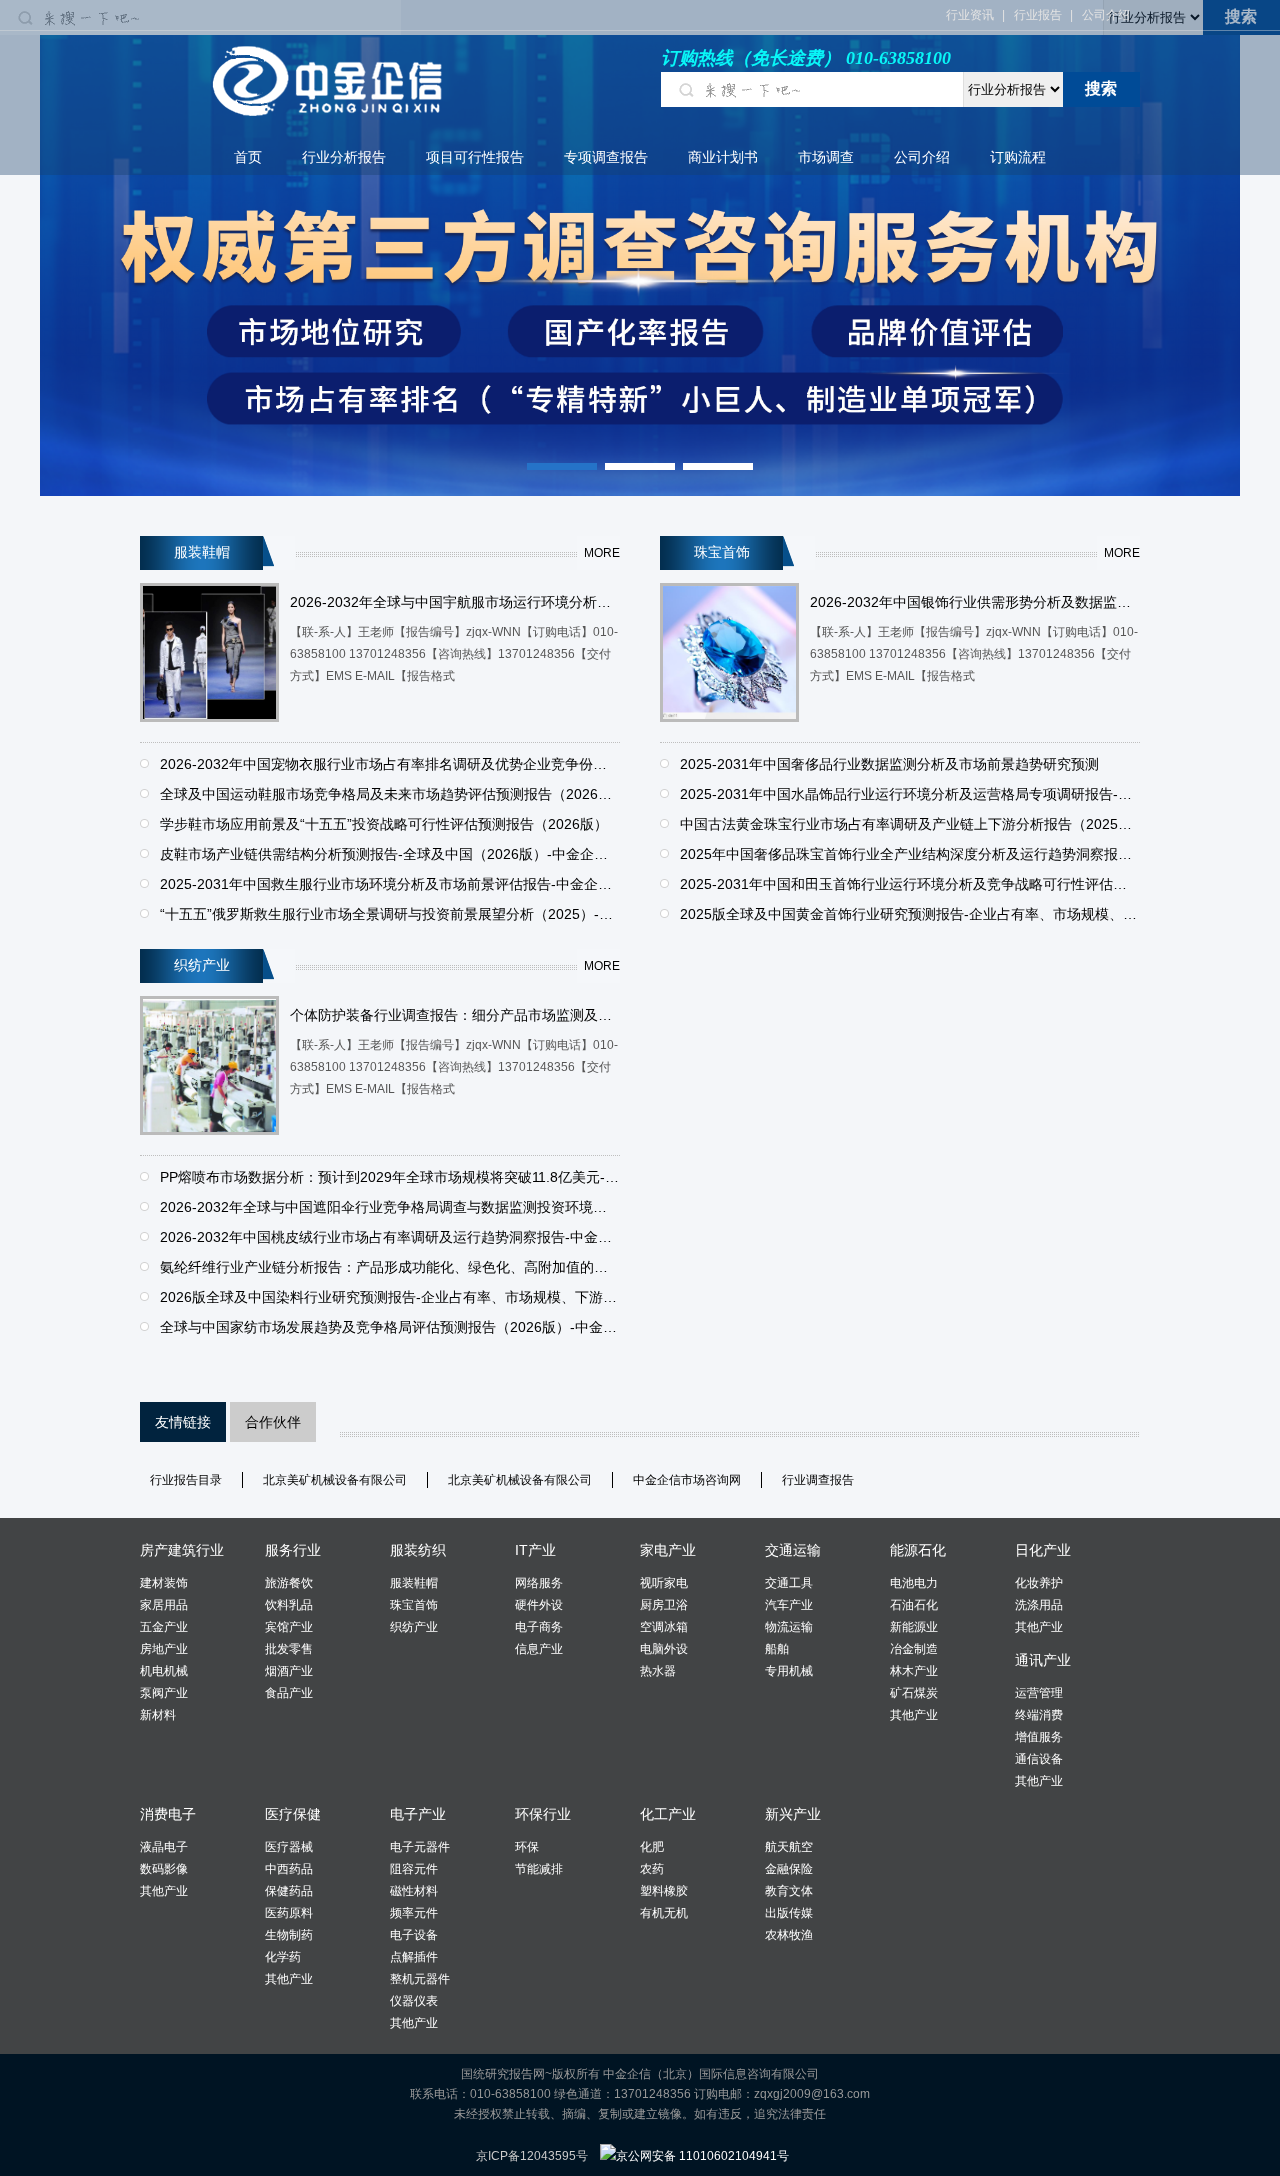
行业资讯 (970, 15)
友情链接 (183, 1422)
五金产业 (164, 1627)
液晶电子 (164, 1847)
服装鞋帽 (414, 1583)
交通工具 (789, 1583)
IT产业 (535, 1550)
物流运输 (789, 1627)
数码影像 (164, 1869)
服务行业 (293, 1550)
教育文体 (789, 1891)
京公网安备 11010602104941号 (702, 2156)
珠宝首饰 (414, 1605)
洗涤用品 (1039, 1605)
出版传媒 (789, 1913)
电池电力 (914, 1583)
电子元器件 (420, 1847)
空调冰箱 (664, 1627)
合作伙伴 (273, 1422)
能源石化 (918, 1550)
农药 (652, 1869)
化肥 (652, 1847)
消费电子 (168, 1814)
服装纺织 (418, 1550)
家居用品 (164, 1605)
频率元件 (414, 1913)
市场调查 (826, 157)
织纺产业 (414, 1627)
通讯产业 (1043, 1660)
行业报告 (1038, 15)
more (602, 553)
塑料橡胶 (664, 1891)
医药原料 (289, 1913)
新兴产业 (793, 1814)
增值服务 (1039, 1737)
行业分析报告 (344, 157)
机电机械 (164, 1671)
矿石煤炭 (914, 1693)
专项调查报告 (606, 157)
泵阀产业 (164, 1693)
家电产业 (668, 1550)
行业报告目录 (186, 1480)
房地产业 (164, 1649)
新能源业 (914, 1627)
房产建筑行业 (182, 1550)
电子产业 (418, 1814)
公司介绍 (1106, 15)
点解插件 (414, 1957)
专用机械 (789, 1671)
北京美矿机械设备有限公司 (335, 1480)
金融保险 (789, 1869)
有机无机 (664, 1913)
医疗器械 (289, 1847)
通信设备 (1039, 1759)
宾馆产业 (289, 1627)
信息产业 (539, 1649)
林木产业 (914, 1671)
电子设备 (414, 1935)
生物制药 (289, 1935)
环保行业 (543, 1814)
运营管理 (1039, 1693)
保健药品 (289, 1891)
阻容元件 (414, 1869)
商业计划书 (723, 157)
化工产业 (668, 1814)
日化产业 (1043, 1550)
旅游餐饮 (289, 1583)
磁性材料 (414, 1891)
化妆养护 (1039, 1583)
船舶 (777, 1649)
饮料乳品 (289, 1605)
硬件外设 (539, 1605)
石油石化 (914, 1605)
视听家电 (664, 1583)
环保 (527, 1847)
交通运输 (793, 1550)
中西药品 (289, 1869)
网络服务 (539, 1583)
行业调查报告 (818, 1480)
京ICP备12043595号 (532, 2156)
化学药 (283, 1957)
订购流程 (1018, 157)
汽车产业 (789, 1605)
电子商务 (539, 1627)
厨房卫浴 (664, 1605)
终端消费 (1039, 1715)
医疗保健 (293, 1814)
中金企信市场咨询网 (687, 1480)
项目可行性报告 (475, 157)
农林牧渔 (789, 1935)
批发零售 (289, 1649)
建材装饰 (164, 1583)
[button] (562, 466)
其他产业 (914, 1715)
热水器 (658, 1671)
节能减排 (539, 1869)
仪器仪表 (414, 2001)
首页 (248, 157)
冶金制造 (914, 1649)
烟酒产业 (289, 1671)
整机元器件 (420, 1979)
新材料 (158, 1715)
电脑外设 (664, 1649)
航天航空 (789, 1847)
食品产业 (289, 1693)
